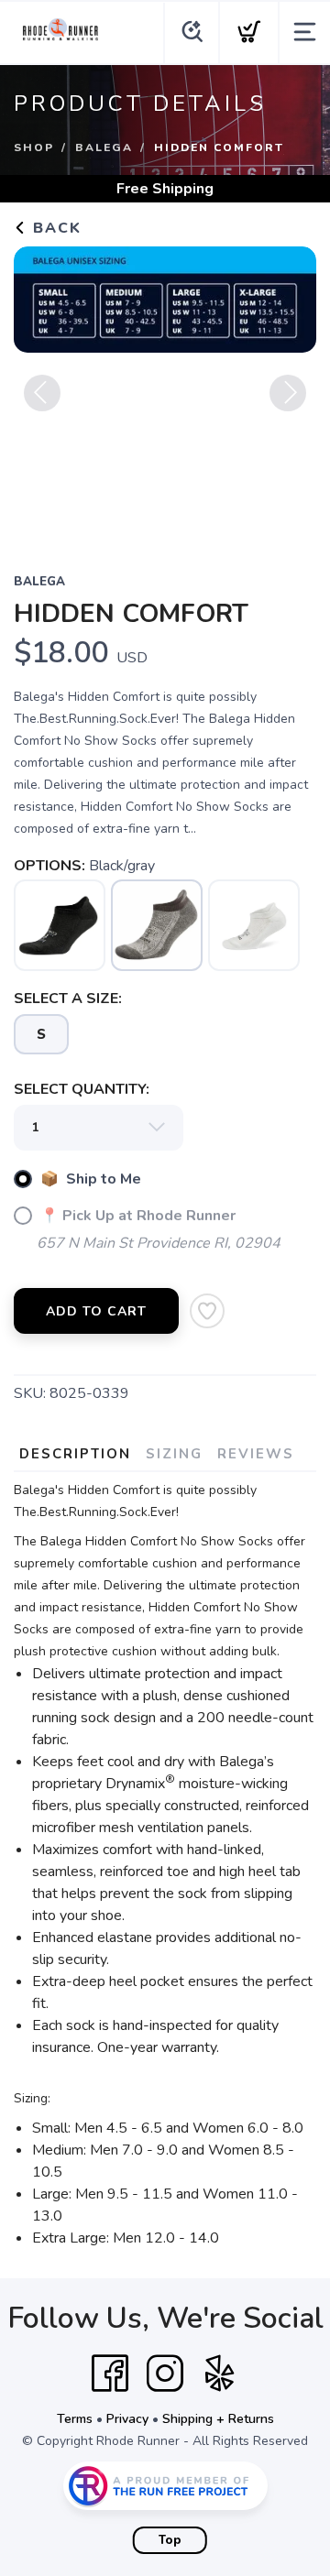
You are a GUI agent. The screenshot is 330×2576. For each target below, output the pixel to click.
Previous (42, 393)
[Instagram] (165, 2374)
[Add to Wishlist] (207, 1311)
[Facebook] (110, 2374)
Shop (34, 147)
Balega (104, 147)
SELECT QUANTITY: (82, 1089)
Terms (75, 2419)
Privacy (127, 2419)
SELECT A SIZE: (68, 999)
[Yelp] (220, 2374)
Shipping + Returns (218, 2419)
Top (170, 2540)
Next (288, 393)
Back (55, 228)
